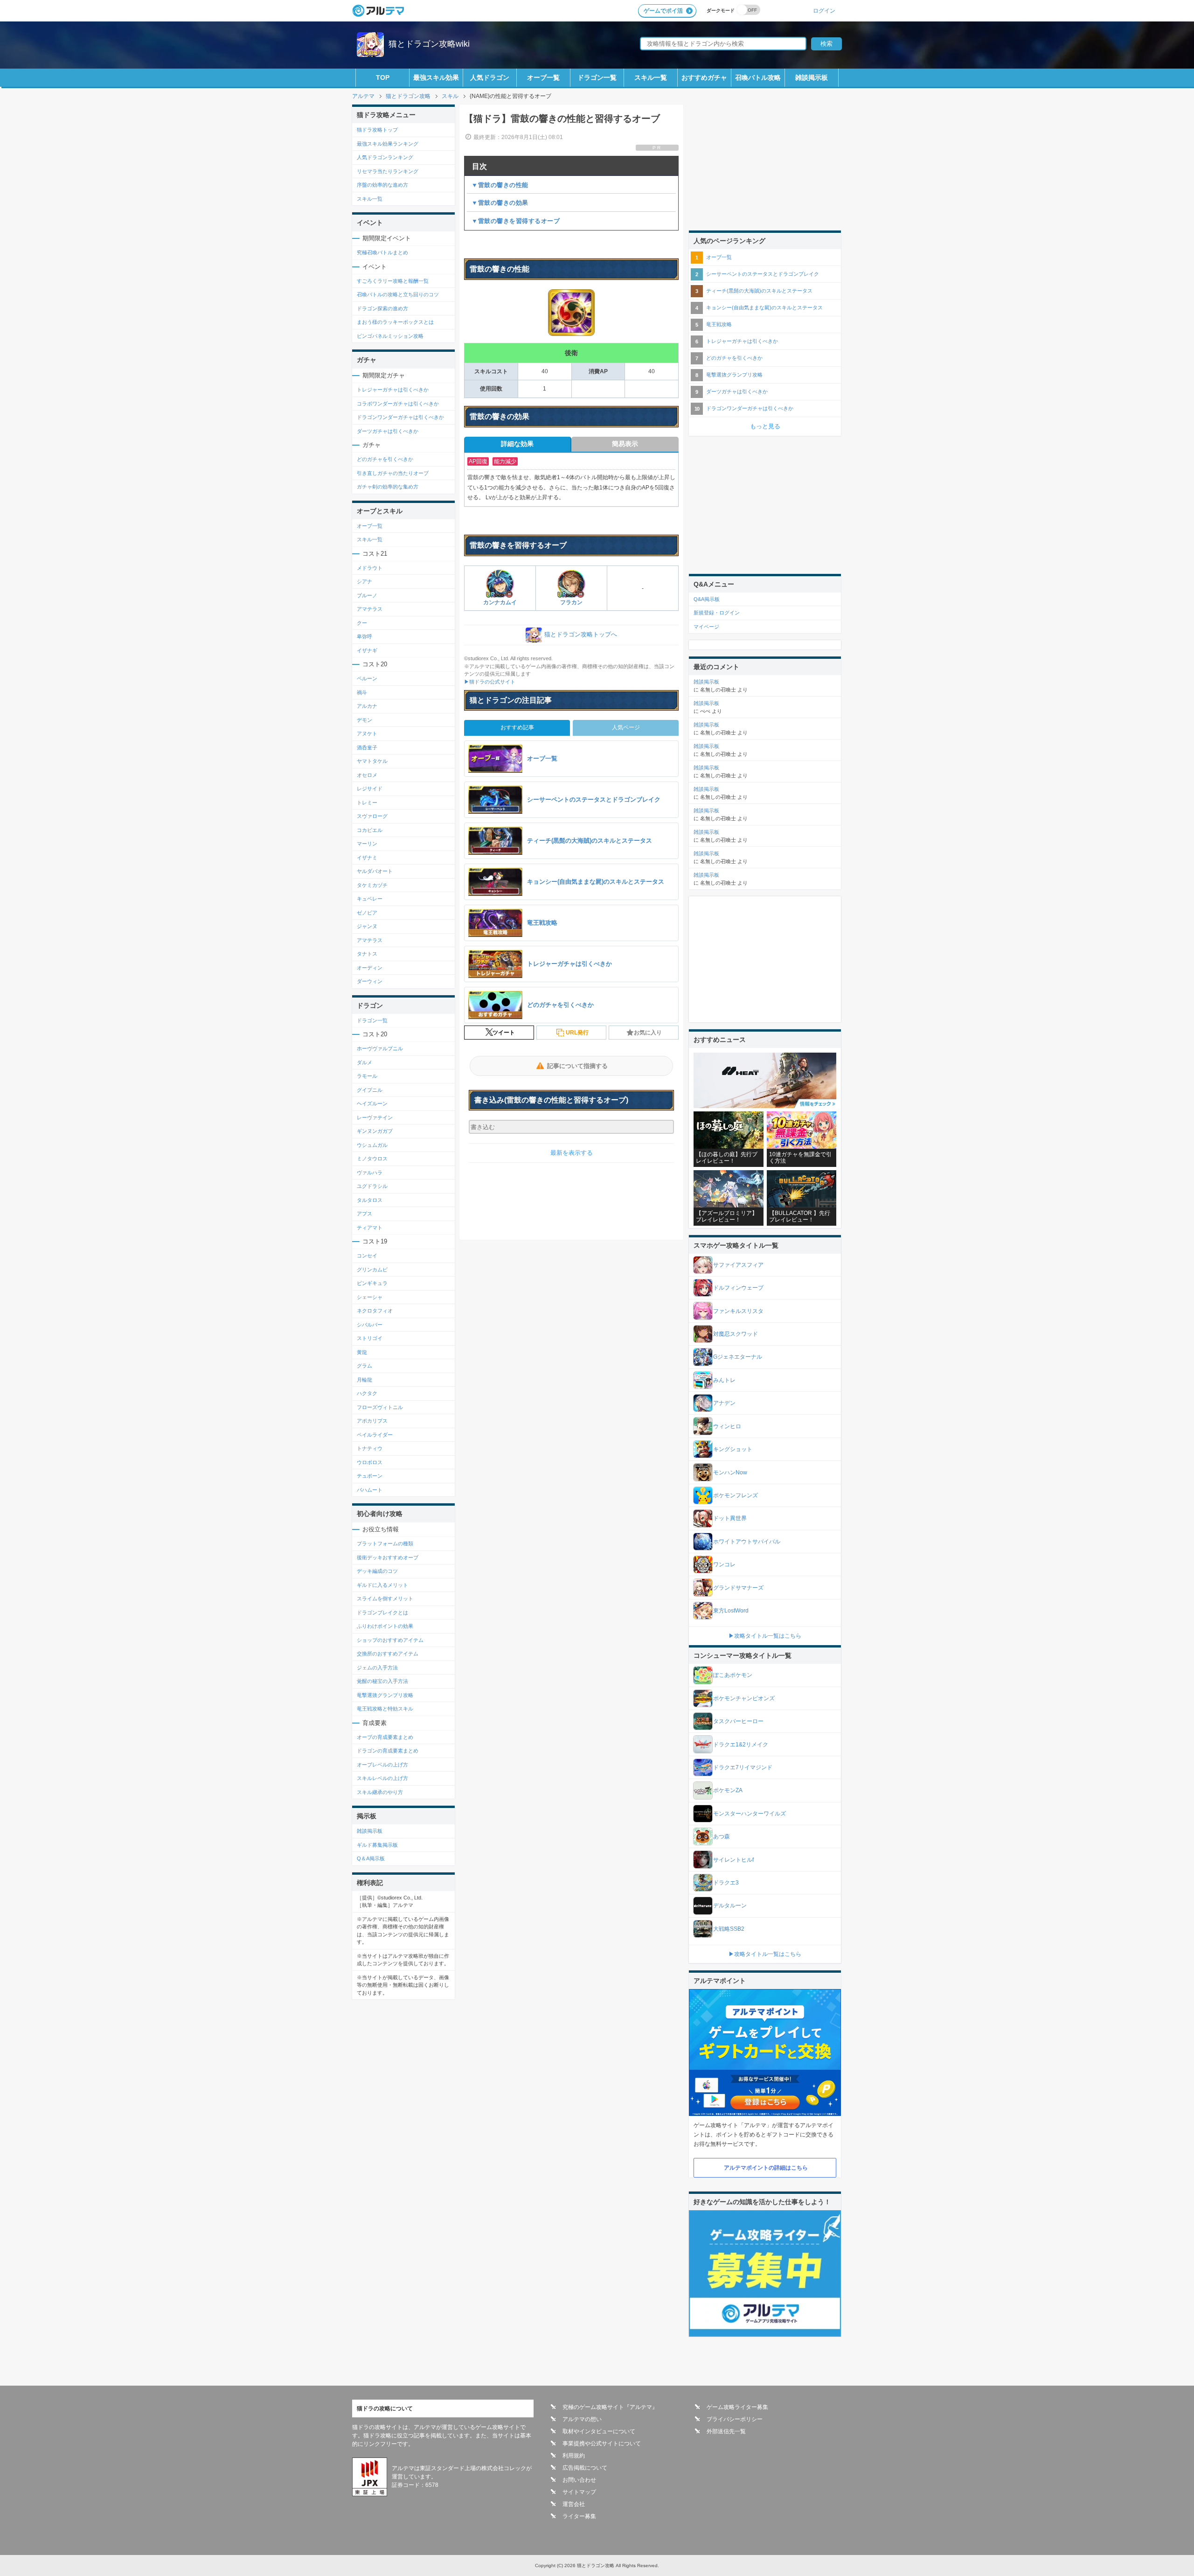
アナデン (724, 1403)
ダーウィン (370, 981)
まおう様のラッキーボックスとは (395, 322)
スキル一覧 (651, 77)
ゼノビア (367, 913)
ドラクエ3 (726, 1883)
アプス (364, 1214)
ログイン (824, 10)
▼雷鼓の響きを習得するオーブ (516, 221)
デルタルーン (730, 1906)
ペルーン (367, 678)
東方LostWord (731, 1611)
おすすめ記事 (517, 727)
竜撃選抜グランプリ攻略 (385, 1695)
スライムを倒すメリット (385, 1599)
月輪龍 (364, 1380)
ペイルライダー (375, 1435)
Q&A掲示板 (707, 599)
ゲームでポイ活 (663, 11)
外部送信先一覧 (726, 2431)
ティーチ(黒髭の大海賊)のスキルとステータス (759, 291)
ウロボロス (370, 1462)
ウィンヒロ (727, 1426)
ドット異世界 (730, 1518)
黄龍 (362, 1352)
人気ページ (626, 727)
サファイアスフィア (738, 1265)
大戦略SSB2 (729, 1929)
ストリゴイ (370, 1338)
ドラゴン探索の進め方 (382, 308)
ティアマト (370, 1228)
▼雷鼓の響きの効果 (500, 203)
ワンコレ (724, 1564)
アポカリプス (372, 1421)
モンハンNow (730, 1473)
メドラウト (370, 568)
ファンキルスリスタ (738, 1311)
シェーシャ (370, 1297)
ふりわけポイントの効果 (385, 1626)
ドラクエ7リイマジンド (743, 1767)
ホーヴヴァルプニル (380, 1048)
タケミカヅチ (372, 885)
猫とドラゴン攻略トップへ (581, 635)
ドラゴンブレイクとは (382, 1613)
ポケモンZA (728, 1790)
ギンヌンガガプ (375, 1131)
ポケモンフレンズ (736, 1495)
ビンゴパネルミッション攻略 (390, 336)
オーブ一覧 (543, 77)
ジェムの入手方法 (377, 1668)
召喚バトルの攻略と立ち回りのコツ (398, 294)
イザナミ (367, 858)
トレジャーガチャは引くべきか (393, 390)
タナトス (367, 954)
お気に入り (648, 1033)
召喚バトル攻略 (758, 77)
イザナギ (367, 650)
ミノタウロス (372, 1159)
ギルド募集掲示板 (377, 1845)
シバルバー (370, 1325)
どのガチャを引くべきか (385, 459)
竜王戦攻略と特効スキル (385, 1709)
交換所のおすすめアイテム (388, 1654)
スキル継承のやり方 (380, 1792)
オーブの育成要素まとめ (385, 1737)
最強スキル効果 (436, 77)
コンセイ (367, 1256)
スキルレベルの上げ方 (382, 1778)
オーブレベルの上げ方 (382, 1765)
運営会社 (574, 2504)
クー (362, 623)
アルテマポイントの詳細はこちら (766, 2168)
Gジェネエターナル (738, 1357)
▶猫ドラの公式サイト (490, 682)
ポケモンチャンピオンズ (744, 1698)
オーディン (370, 968)
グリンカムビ (372, 1270)
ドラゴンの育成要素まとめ (388, 1751)
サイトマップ (579, 2492)
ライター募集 (579, 2516)
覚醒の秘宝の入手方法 (382, 1681)
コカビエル (370, 830)
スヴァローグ (372, 816)
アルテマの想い (582, 2419)
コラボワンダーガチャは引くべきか (398, 404)
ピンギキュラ (372, 1283)
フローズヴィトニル (380, 1407)
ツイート (504, 1033)
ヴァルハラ (370, 1173)
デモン (364, 720)
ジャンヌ (367, 926)
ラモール (367, 1076)
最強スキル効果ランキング (388, 144)
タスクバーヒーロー (738, 1721)
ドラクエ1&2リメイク (741, 1745)
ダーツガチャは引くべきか (388, 431)
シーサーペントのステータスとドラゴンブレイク (763, 274)
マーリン (367, 844)
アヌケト (367, 733)
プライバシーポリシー (735, 2419)
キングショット (733, 1449)
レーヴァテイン (375, 1117)
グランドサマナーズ (738, 1588)
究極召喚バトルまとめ (382, 252)
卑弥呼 (364, 636)
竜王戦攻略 (719, 324)
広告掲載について (585, 2468)
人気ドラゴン (490, 77)
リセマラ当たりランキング (388, 171)
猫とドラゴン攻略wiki (429, 44)
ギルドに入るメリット (382, 1585)
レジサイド (370, 789)
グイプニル (370, 1090)
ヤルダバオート (375, 871)
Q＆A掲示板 (371, 1858)
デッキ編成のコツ (377, 1571)
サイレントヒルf (733, 1860)
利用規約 (574, 2456)
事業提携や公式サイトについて (602, 2443)
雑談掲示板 (812, 77)
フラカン (571, 602)
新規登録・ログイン (717, 613)
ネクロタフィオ (375, 1311)
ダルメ (364, 1062)
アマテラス (370, 609)
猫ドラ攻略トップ (377, 130)
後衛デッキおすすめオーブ (388, 1557)
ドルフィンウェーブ (738, 1288)
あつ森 (722, 1836)
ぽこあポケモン (733, 1675)
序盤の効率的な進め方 (382, 185)
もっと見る (765, 426)
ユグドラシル (372, 1186)
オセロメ (367, 775)
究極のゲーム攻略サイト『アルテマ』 (610, 2407)
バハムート (370, 1490)
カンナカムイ (500, 602)
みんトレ (724, 1380)
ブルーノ (367, 595)
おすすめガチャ (704, 77)
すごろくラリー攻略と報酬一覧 (393, 281)
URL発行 (577, 1033)
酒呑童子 (367, 747)
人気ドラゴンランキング (385, 157)
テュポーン (370, 1476)
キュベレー (370, 899)
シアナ (364, 581)
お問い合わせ (579, 2480)
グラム (364, 1366)
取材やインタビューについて (599, 2431)
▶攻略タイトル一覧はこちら (765, 1636)
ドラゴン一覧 (597, 77)
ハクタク (367, 1393)
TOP (383, 77)
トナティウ (370, 1448)
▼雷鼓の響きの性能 (500, 185)
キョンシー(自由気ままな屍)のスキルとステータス (764, 307)
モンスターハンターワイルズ (750, 1814)
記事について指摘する (577, 1066)
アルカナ (367, 706)
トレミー (367, 803)
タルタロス (370, 1200)
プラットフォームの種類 (385, 1543)
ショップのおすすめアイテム (390, 1640)
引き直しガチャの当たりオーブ (393, 473)
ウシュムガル (372, 1145)
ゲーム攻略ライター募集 (737, 2407)
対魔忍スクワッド (736, 1334)
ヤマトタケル (372, 761)
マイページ (706, 627)
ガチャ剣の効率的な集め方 (388, 487)
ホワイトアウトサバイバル (747, 1542)
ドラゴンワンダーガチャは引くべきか (400, 417)
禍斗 (362, 692)
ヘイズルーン (372, 1103)
